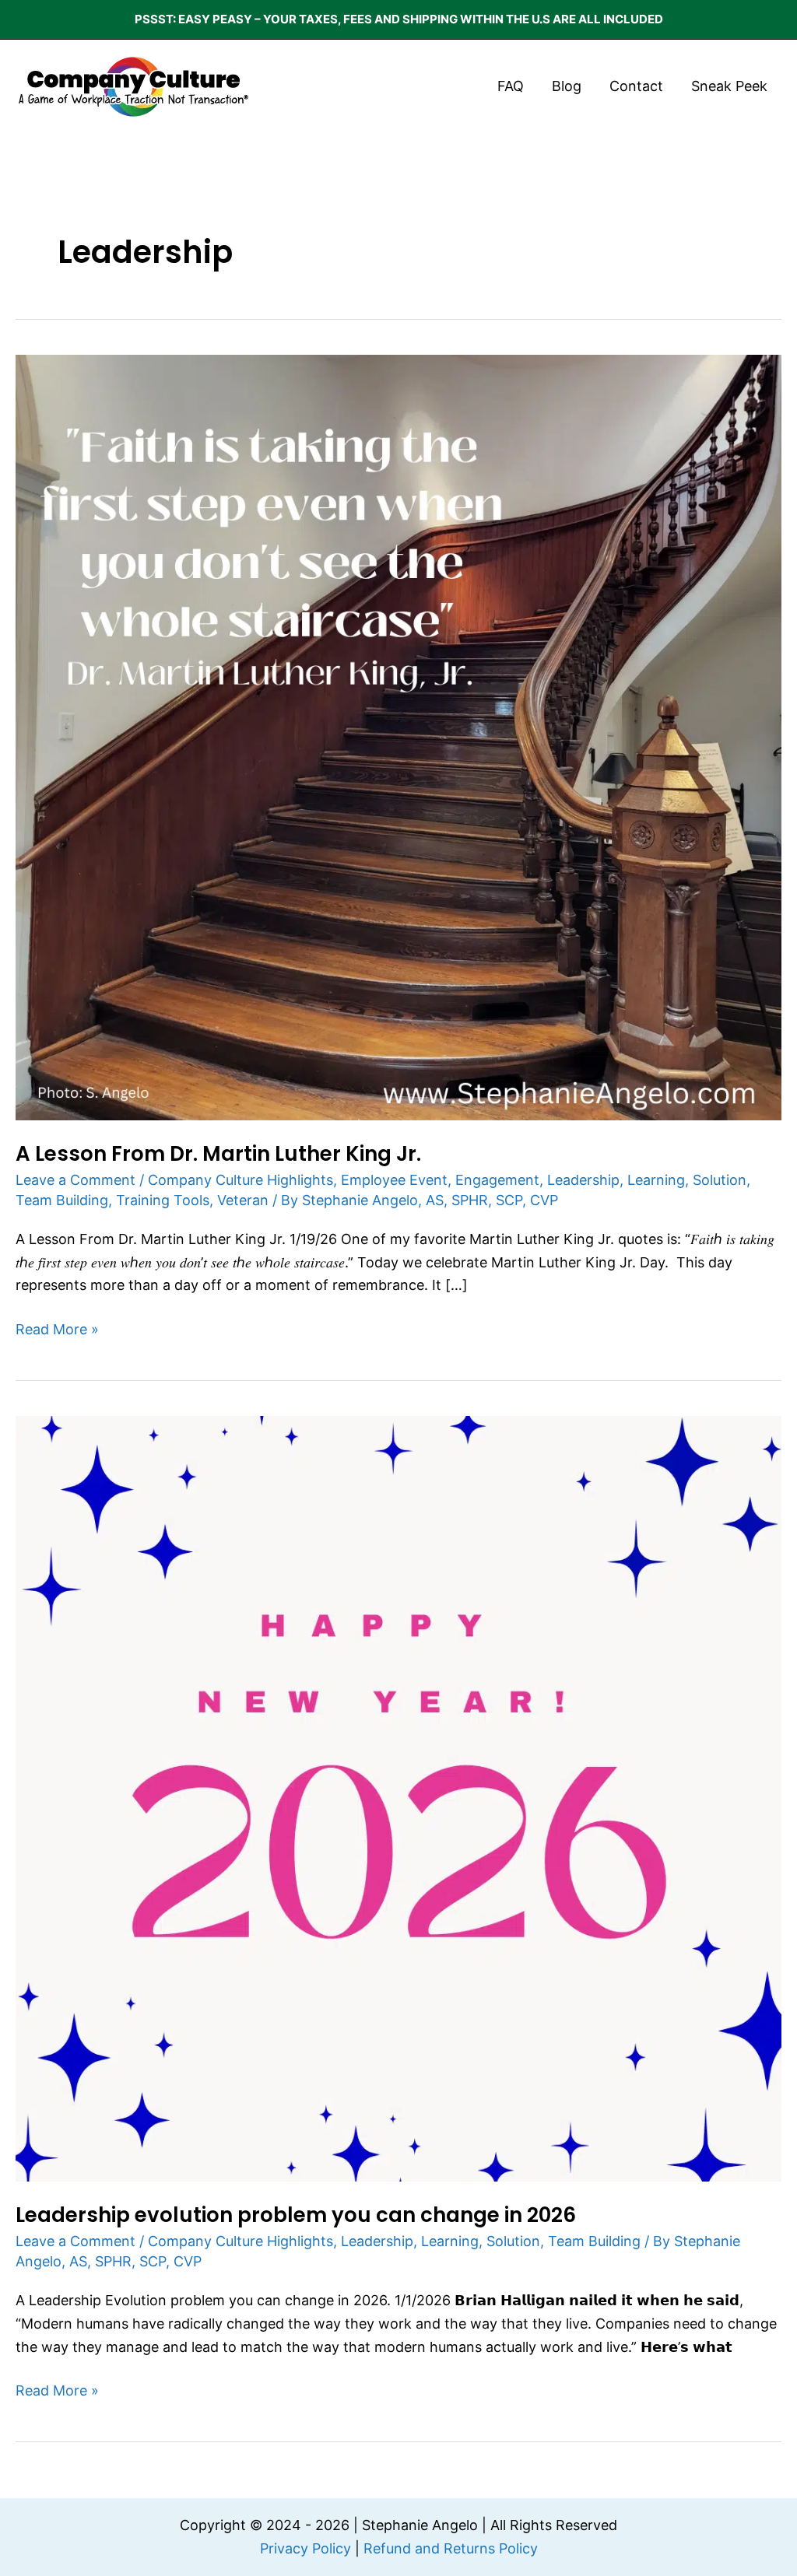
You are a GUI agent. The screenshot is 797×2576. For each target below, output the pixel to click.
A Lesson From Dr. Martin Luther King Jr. (218, 1154)
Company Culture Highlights (241, 1180)
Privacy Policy (305, 2548)
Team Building (62, 1200)
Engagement (497, 1180)
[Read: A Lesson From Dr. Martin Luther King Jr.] (398, 736)
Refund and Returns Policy (451, 2548)
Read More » (57, 1328)
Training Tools (163, 1200)
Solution (720, 1180)
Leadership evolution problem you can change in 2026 (296, 2215)
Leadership (583, 1180)
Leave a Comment (75, 1180)
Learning (656, 1180)
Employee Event (394, 1180)
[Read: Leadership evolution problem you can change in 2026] (398, 1798)
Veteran (243, 1200)
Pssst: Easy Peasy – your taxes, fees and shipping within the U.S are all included (399, 19)
